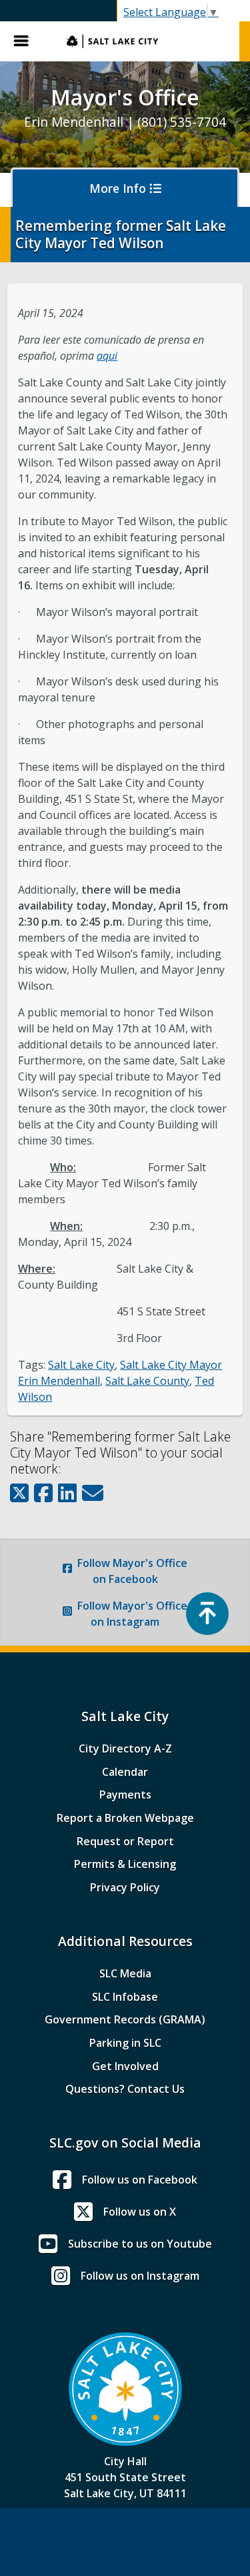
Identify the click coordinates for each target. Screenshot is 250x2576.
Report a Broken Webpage (125, 1818)
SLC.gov (146, 41)
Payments (125, 1795)
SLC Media (125, 1973)
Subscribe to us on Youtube (140, 2244)
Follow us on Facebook (140, 2180)
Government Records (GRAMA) (125, 2019)
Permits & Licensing (125, 1864)
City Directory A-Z (125, 1748)
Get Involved (125, 2066)
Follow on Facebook (132, 1571)
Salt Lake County (147, 1381)
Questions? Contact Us (125, 2089)
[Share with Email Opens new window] (93, 1493)
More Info (119, 188)
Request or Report (125, 1841)
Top (207, 1614)
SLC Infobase (125, 1997)
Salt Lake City (81, 1365)
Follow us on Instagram (140, 2276)
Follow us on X (140, 2212)
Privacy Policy (125, 1887)
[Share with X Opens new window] (19, 1493)
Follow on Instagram (132, 1614)
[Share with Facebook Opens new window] (43, 1493)
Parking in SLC (125, 2043)
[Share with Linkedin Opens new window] (67, 1493)
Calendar (125, 1772)
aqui (107, 356)
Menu (27, 41)
